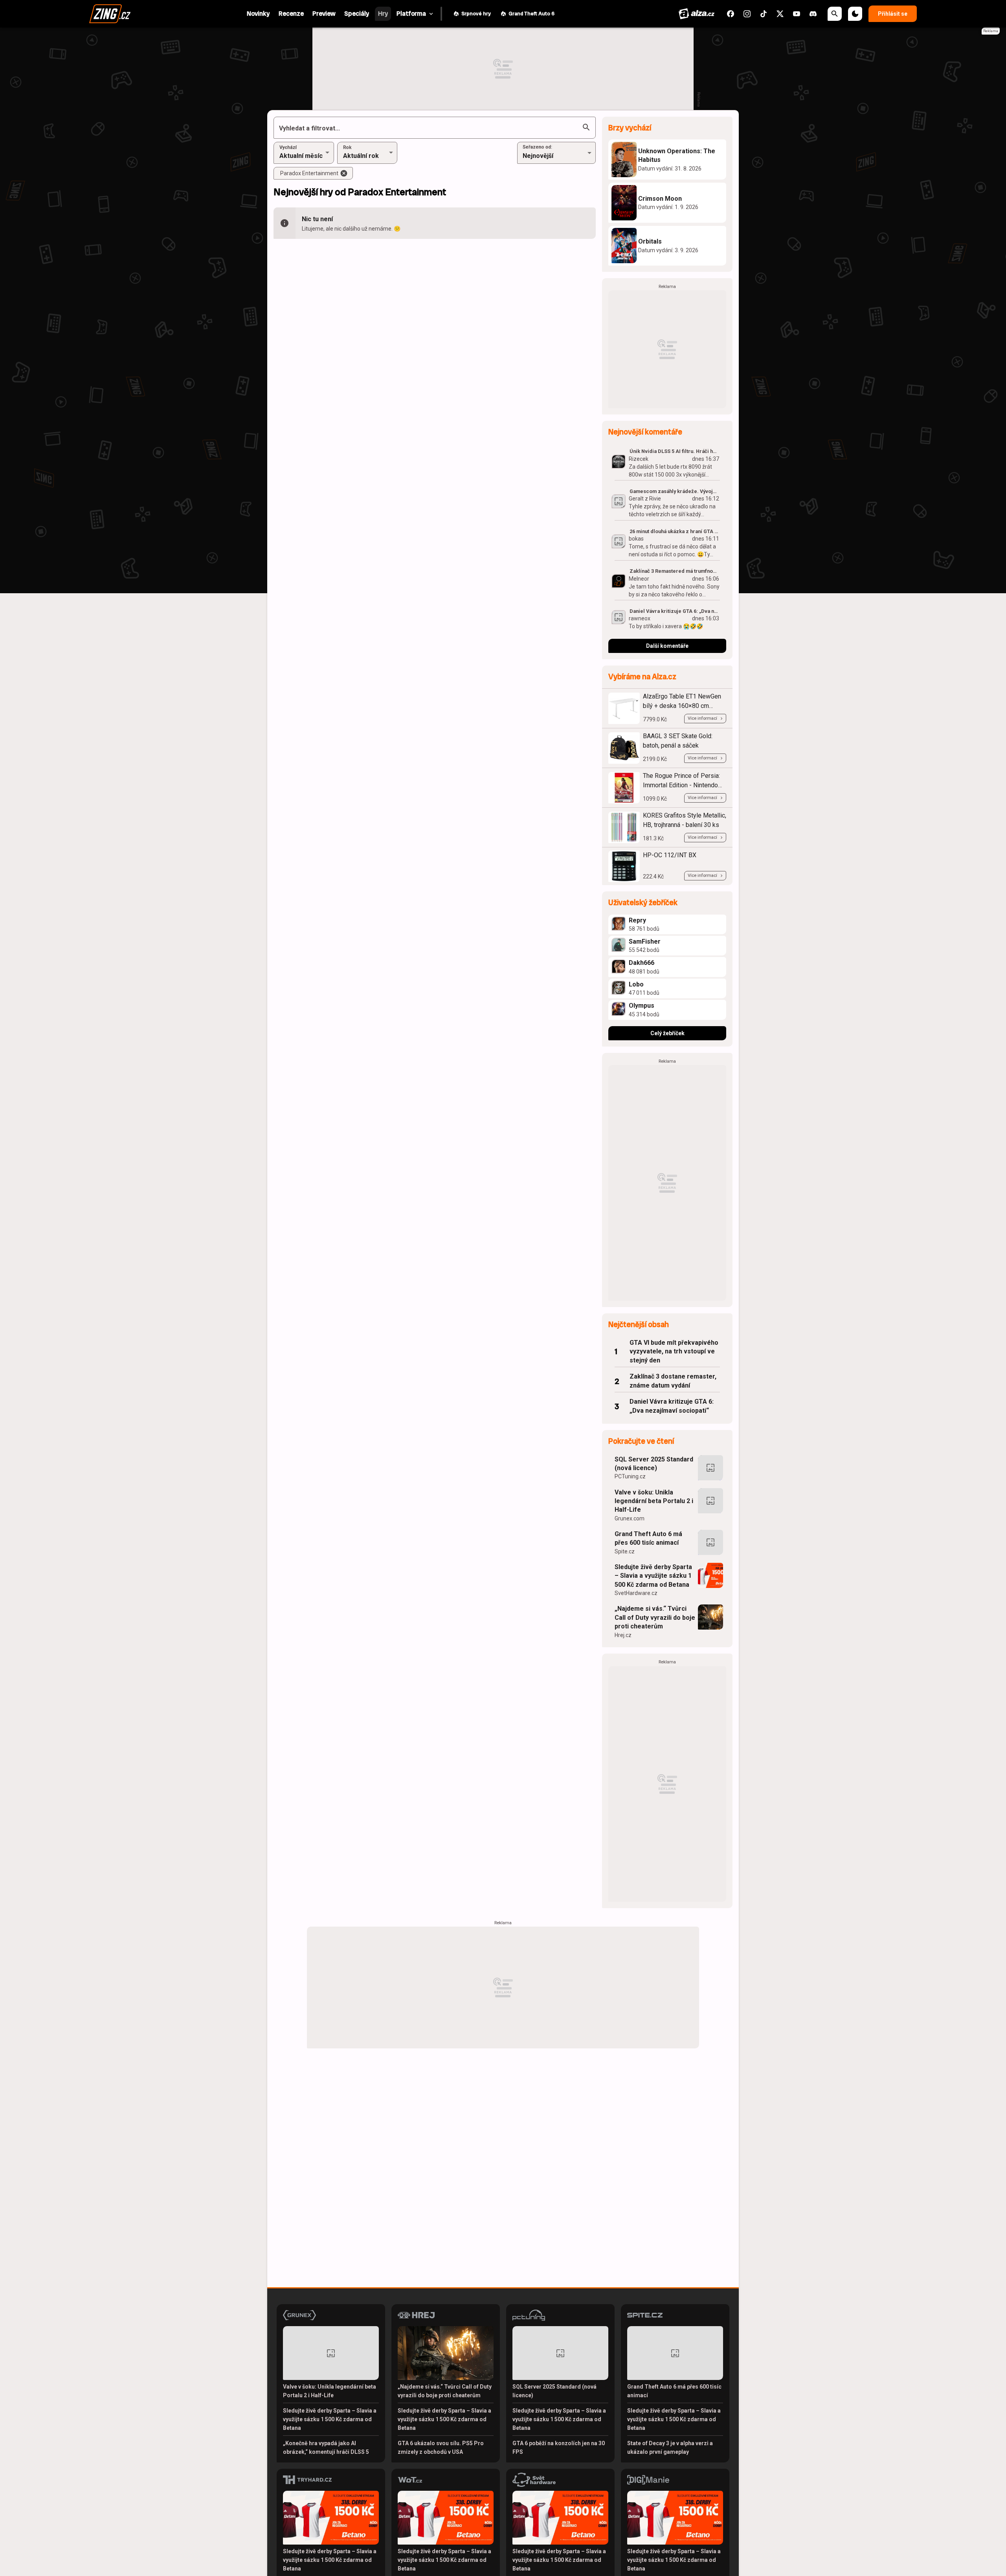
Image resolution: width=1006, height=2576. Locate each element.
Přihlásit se (893, 14)
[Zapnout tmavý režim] (855, 14)
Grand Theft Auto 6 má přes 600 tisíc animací (648, 1538)
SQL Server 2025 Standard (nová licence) (654, 1464)
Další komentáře (667, 646)
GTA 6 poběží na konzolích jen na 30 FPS (559, 2448)
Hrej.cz (623, 1635)
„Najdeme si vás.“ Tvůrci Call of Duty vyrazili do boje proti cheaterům (655, 1617)
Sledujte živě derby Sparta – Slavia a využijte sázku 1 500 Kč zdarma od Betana (653, 1576)
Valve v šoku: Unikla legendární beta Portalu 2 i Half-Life (654, 1501)
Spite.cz (625, 1551)
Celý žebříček (667, 1033)
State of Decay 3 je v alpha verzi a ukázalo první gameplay (670, 2448)
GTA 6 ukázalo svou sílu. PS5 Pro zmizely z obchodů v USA (441, 2448)
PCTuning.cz (630, 1476)
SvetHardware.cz (636, 1593)
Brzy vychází (630, 128)
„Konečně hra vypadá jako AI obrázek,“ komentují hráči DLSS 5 (326, 2448)
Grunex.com (630, 1518)
